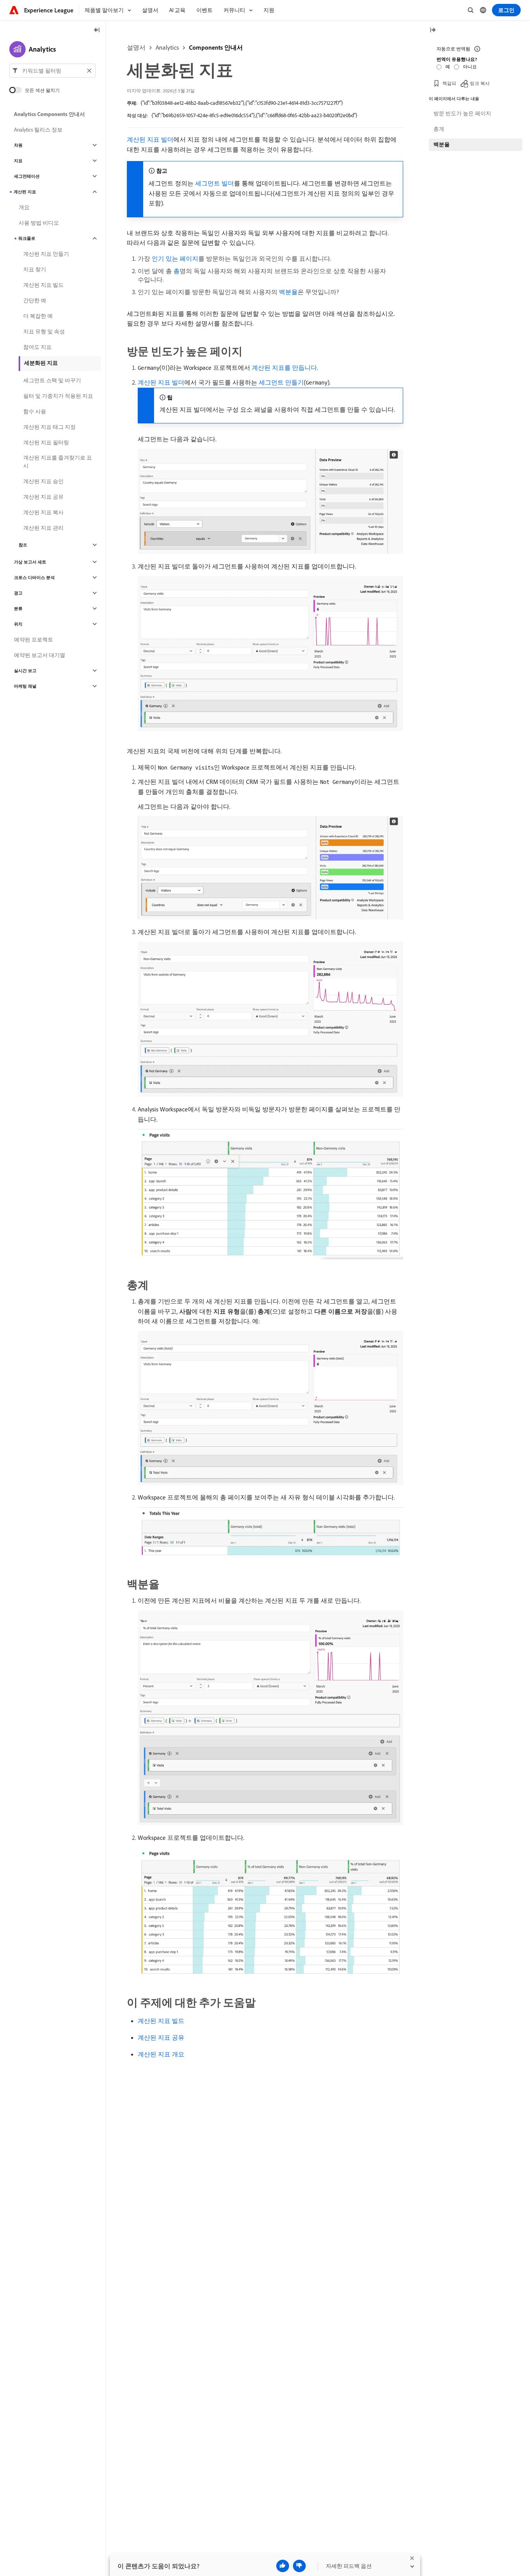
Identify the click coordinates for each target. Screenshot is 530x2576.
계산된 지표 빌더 (150, 139)
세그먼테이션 (27, 176)
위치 (18, 624)
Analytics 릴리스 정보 (38, 130)
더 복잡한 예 (38, 316)
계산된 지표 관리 (43, 528)
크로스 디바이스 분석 (34, 577)
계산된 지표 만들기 (46, 254)
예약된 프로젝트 (34, 640)
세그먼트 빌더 (215, 183)
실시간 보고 (25, 671)
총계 (439, 129)
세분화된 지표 (41, 363)
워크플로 (27, 238)
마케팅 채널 (25, 686)
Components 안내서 (216, 47)
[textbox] (52, 71)
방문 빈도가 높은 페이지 (462, 113)
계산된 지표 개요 (161, 2054)
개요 (24, 207)
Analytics (167, 47)
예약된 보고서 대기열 (40, 655)
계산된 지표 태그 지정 (49, 427)
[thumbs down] (299, 2566)
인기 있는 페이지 (175, 258)
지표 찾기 (35, 269)
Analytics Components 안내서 (49, 114)
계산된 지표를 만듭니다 (284, 368)
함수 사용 (35, 411)
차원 (18, 145)
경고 (18, 593)
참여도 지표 (37, 347)
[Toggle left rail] (97, 30)
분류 (18, 608)
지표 (18, 161)
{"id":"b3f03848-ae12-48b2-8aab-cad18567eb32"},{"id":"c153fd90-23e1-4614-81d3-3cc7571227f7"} (242, 103)
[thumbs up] (283, 2566)
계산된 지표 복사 (43, 512)
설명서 (136, 47)
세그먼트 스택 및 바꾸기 (52, 380)
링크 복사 (480, 83)
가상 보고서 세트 (30, 562)
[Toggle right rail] (433, 30)
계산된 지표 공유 (161, 2037)
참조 (23, 545)
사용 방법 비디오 (39, 223)
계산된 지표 (25, 192)
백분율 (288, 292)
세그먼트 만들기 (281, 382)
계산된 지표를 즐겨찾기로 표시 (58, 462)
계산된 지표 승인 (43, 481)
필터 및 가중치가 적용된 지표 (58, 396)
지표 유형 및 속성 (44, 331)
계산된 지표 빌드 (161, 2021)
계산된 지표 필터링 (46, 442)
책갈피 (449, 83)
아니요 (470, 67)
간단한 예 (35, 300)
